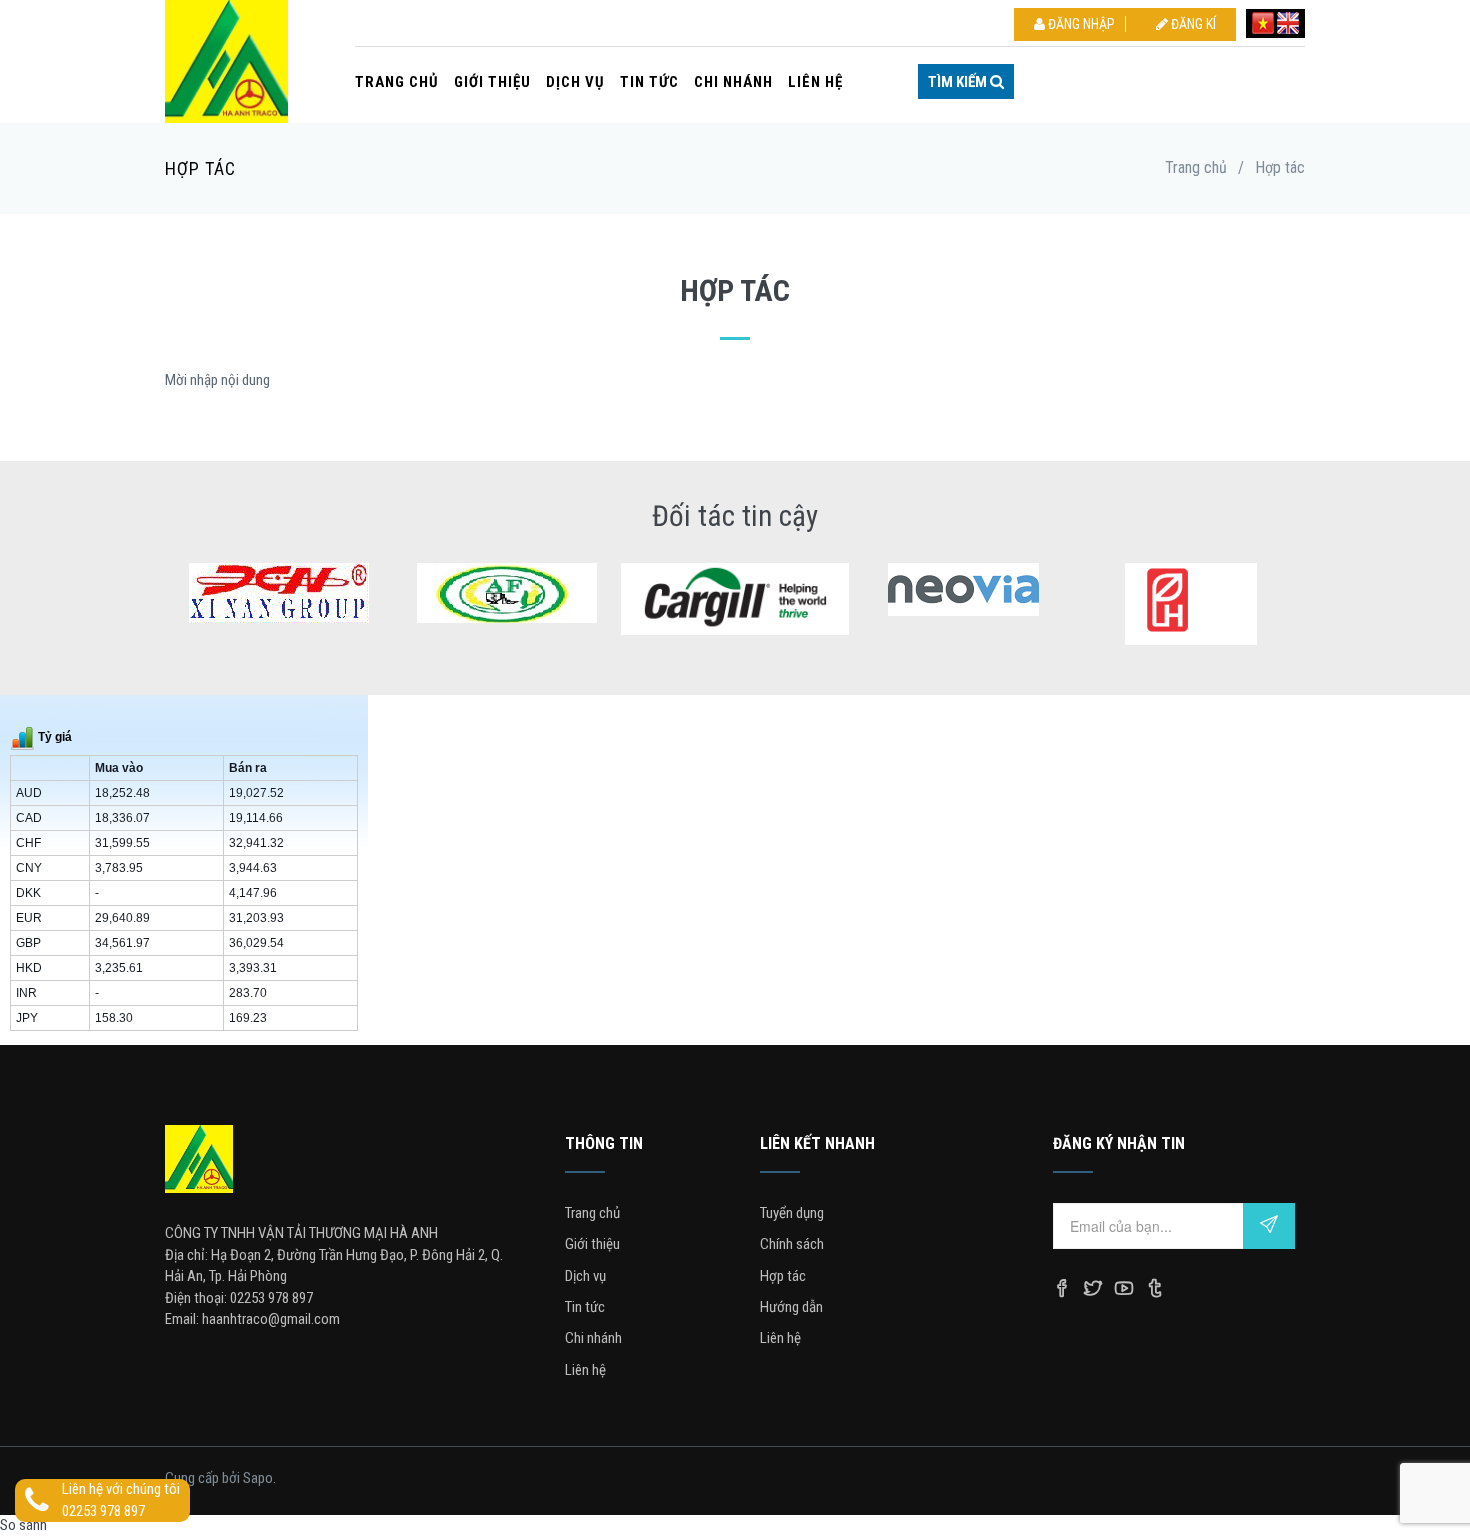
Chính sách (792, 1244)
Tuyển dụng (792, 1213)
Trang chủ (397, 82)
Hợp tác (783, 1276)
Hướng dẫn (791, 1307)
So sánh (23, 1525)
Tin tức (649, 82)
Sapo (258, 1478)
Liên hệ (815, 82)
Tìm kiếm (959, 82)
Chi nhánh (733, 82)
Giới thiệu (492, 82)
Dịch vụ (575, 82)
